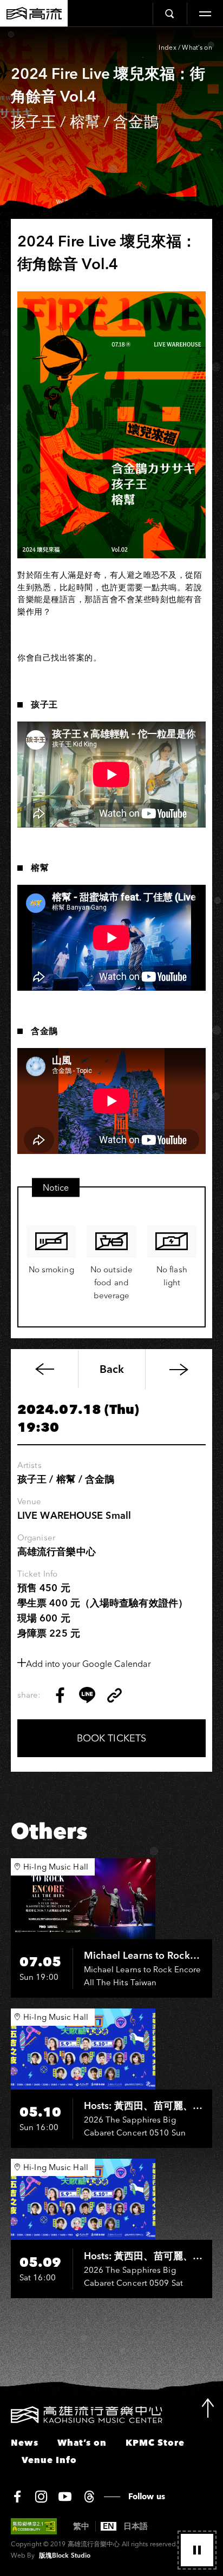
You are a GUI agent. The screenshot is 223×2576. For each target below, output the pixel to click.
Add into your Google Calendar (88, 1664)
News (25, 2442)
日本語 (136, 2526)
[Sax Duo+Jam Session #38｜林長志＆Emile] (179, 1369)
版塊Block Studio (65, 2555)
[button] (197, 2550)
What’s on (197, 47)
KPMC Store (155, 2442)
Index (168, 47)
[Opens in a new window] (60, 1695)
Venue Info (49, 2460)
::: (4, 2413)
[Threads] (89, 2497)
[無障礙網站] (34, 2526)
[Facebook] (17, 2497)
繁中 (81, 2526)
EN (109, 2526)
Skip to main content (111, 38)
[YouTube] (65, 2497)
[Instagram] (41, 2497)
